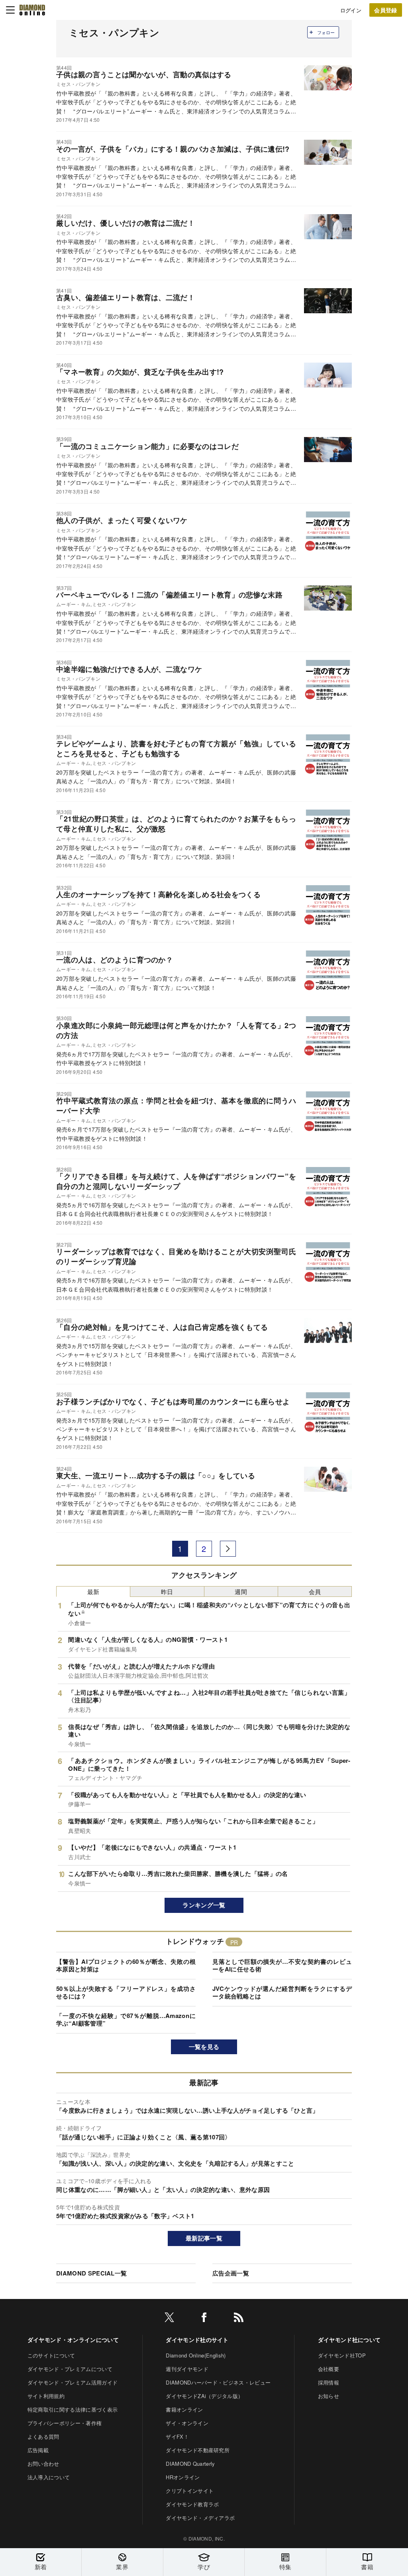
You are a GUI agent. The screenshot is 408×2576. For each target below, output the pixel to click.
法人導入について (49, 2477)
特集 (285, 2567)
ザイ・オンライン (187, 2423)
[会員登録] (386, 10)
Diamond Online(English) (196, 2355)
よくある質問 (43, 2436)
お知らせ (329, 2396)
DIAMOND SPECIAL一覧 (91, 2273)
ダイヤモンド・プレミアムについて (70, 2369)
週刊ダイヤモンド (187, 2369)
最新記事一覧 (204, 2238)
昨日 (167, 1591)
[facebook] (204, 2319)
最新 (93, 1591)
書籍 (367, 2567)
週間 (241, 1591)
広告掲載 (38, 2450)
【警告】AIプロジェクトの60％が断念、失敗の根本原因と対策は (126, 1965)
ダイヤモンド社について (349, 2340)
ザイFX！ (177, 2436)
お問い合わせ (43, 2464)
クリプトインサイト (190, 2491)
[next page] (228, 1549)
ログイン (351, 10)
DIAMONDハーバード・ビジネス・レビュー (218, 2382)
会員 (315, 1591)
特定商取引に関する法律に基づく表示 (73, 2409)
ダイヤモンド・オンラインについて (73, 2340)
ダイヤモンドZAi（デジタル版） (204, 2396)
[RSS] (239, 2319)
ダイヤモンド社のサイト (197, 2340)
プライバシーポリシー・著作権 (65, 2423)
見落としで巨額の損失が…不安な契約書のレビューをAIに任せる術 (282, 1965)
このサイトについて (51, 2355)
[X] (169, 2319)
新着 (41, 2567)
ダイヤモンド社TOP (342, 2355)
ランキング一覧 (204, 1905)
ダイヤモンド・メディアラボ (200, 2518)
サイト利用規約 (46, 2396)
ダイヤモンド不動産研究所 (198, 2450)
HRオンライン (183, 2477)
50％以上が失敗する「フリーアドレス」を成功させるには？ (126, 1992)
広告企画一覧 (231, 2273)
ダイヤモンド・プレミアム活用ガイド (73, 2382)
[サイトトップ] (32, 10)
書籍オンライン (184, 2409)
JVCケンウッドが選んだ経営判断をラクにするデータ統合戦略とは (282, 1992)
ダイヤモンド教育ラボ (192, 2504)
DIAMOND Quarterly (190, 2464)
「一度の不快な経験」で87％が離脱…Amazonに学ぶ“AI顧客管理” (126, 2020)
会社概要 (329, 2369)
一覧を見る (204, 2047)
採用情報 (329, 2382)
